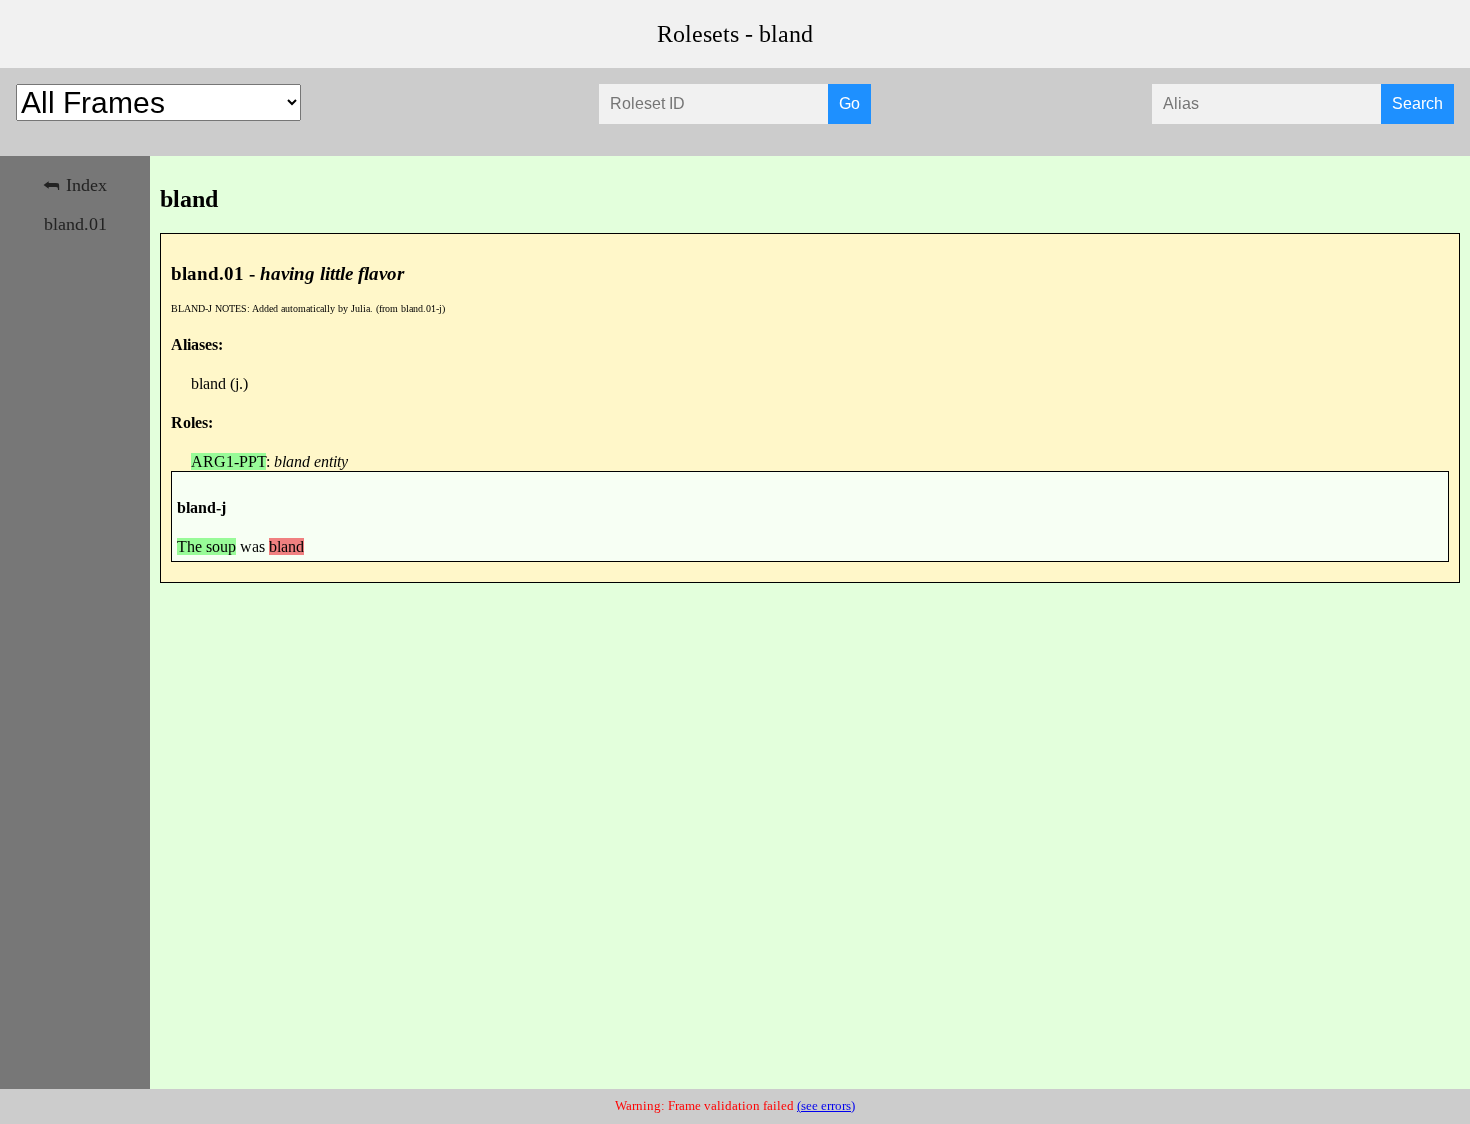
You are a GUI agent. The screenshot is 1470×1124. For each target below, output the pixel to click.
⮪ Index (75, 185)
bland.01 (75, 224)
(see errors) (826, 1106)
